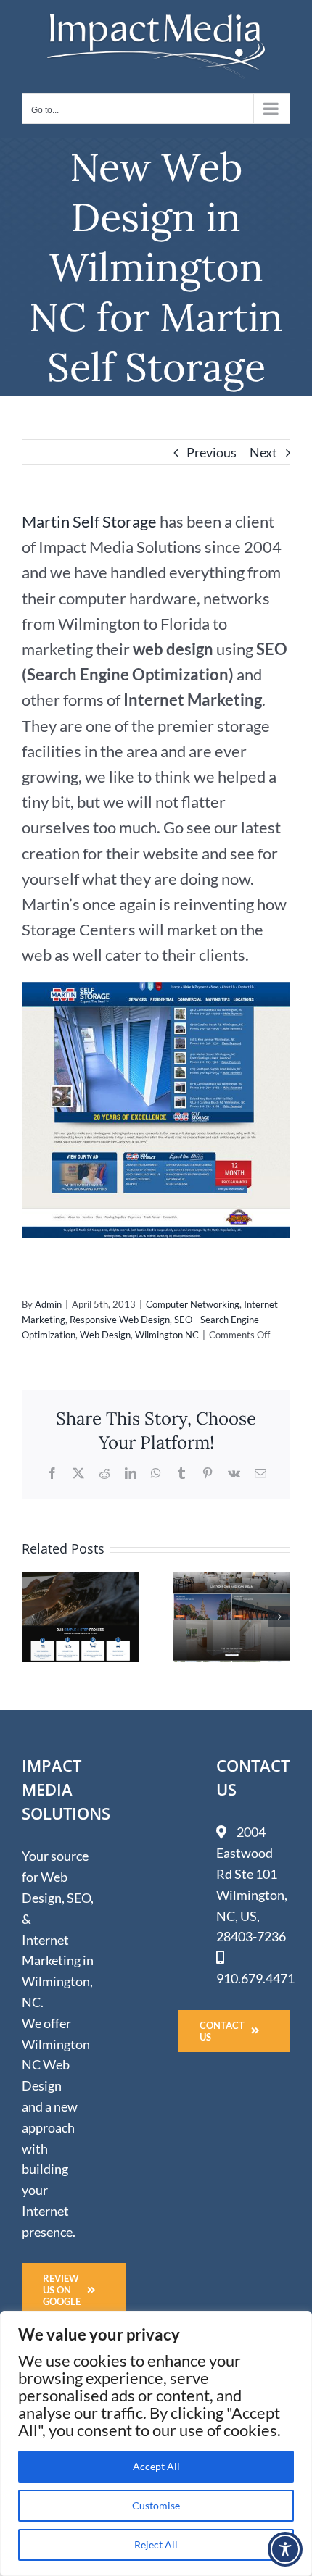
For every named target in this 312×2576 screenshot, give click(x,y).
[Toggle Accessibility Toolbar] (285, 2549)
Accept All (156, 2466)
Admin (48, 1304)
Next (263, 452)
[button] (33, 1617)
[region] (156, 2443)
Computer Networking (193, 1304)
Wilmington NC (167, 1335)
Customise (156, 2505)
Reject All (156, 2544)
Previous (212, 452)
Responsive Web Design (120, 1320)
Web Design (105, 1335)
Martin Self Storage (89, 521)
